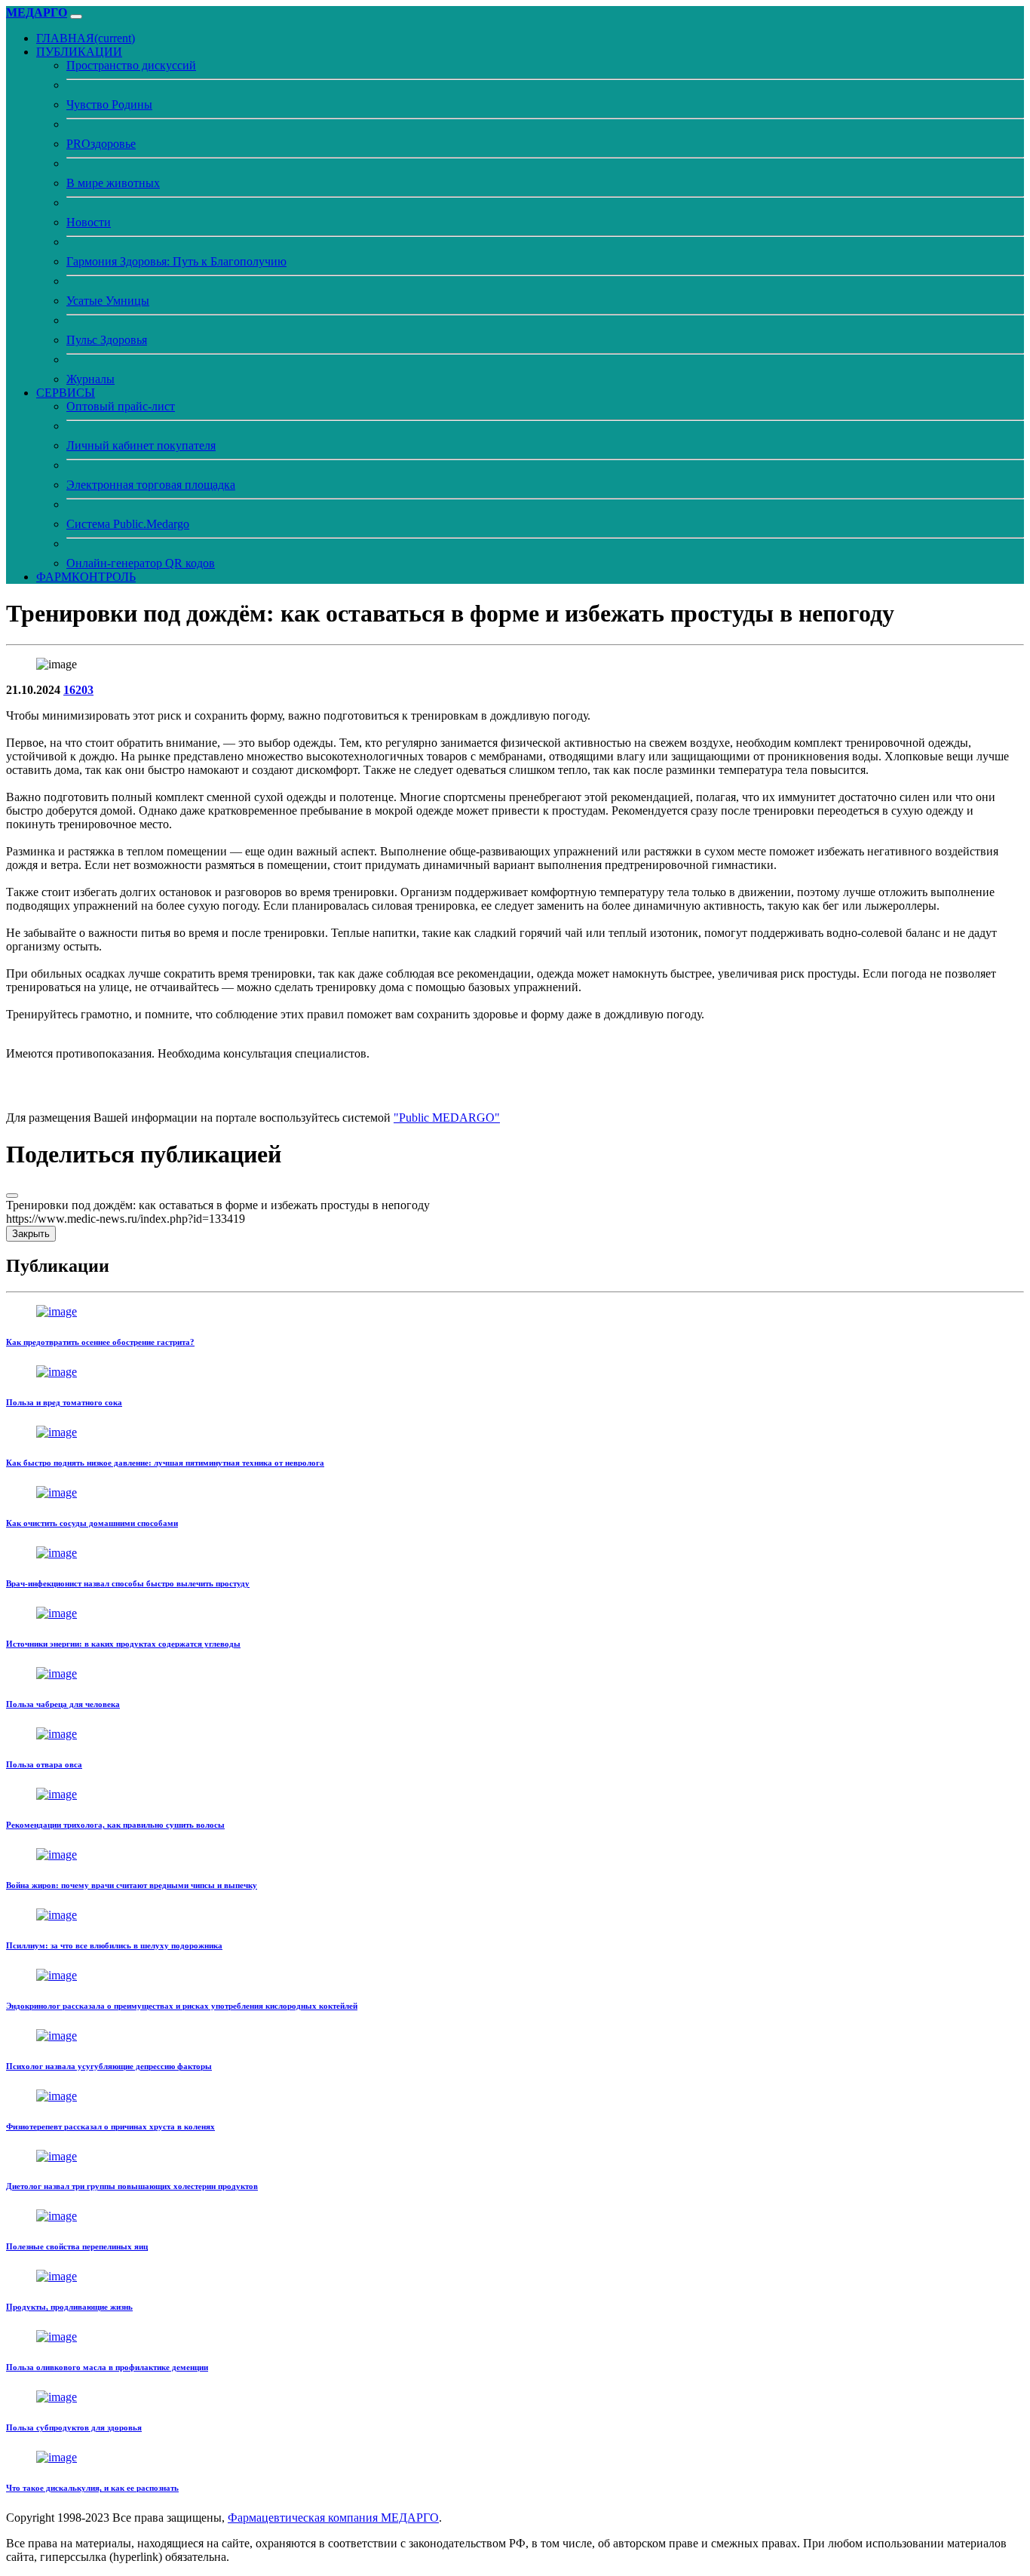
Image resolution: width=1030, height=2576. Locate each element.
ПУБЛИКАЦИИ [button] (79, 52)
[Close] (12, 1196)
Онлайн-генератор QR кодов (141, 563)
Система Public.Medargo (128, 524)
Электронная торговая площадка (151, 485)
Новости (89, 222)
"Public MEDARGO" (447, 1118)
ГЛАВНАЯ (86, 38)
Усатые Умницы (108, 301)
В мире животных (113, 183)
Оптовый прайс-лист (121, 406)
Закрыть (31, 1234)
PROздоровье (101, 144)
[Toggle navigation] (76, 17)
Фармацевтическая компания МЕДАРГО (333, 2518)
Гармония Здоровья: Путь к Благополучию (176, 261)
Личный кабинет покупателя (141, 445)
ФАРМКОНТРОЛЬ (86, 577)
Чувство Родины (109, 104)
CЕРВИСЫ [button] (66, 393)
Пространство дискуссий (131, 65)
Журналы (90, 379)
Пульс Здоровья (107, 340)
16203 (78, 690)
